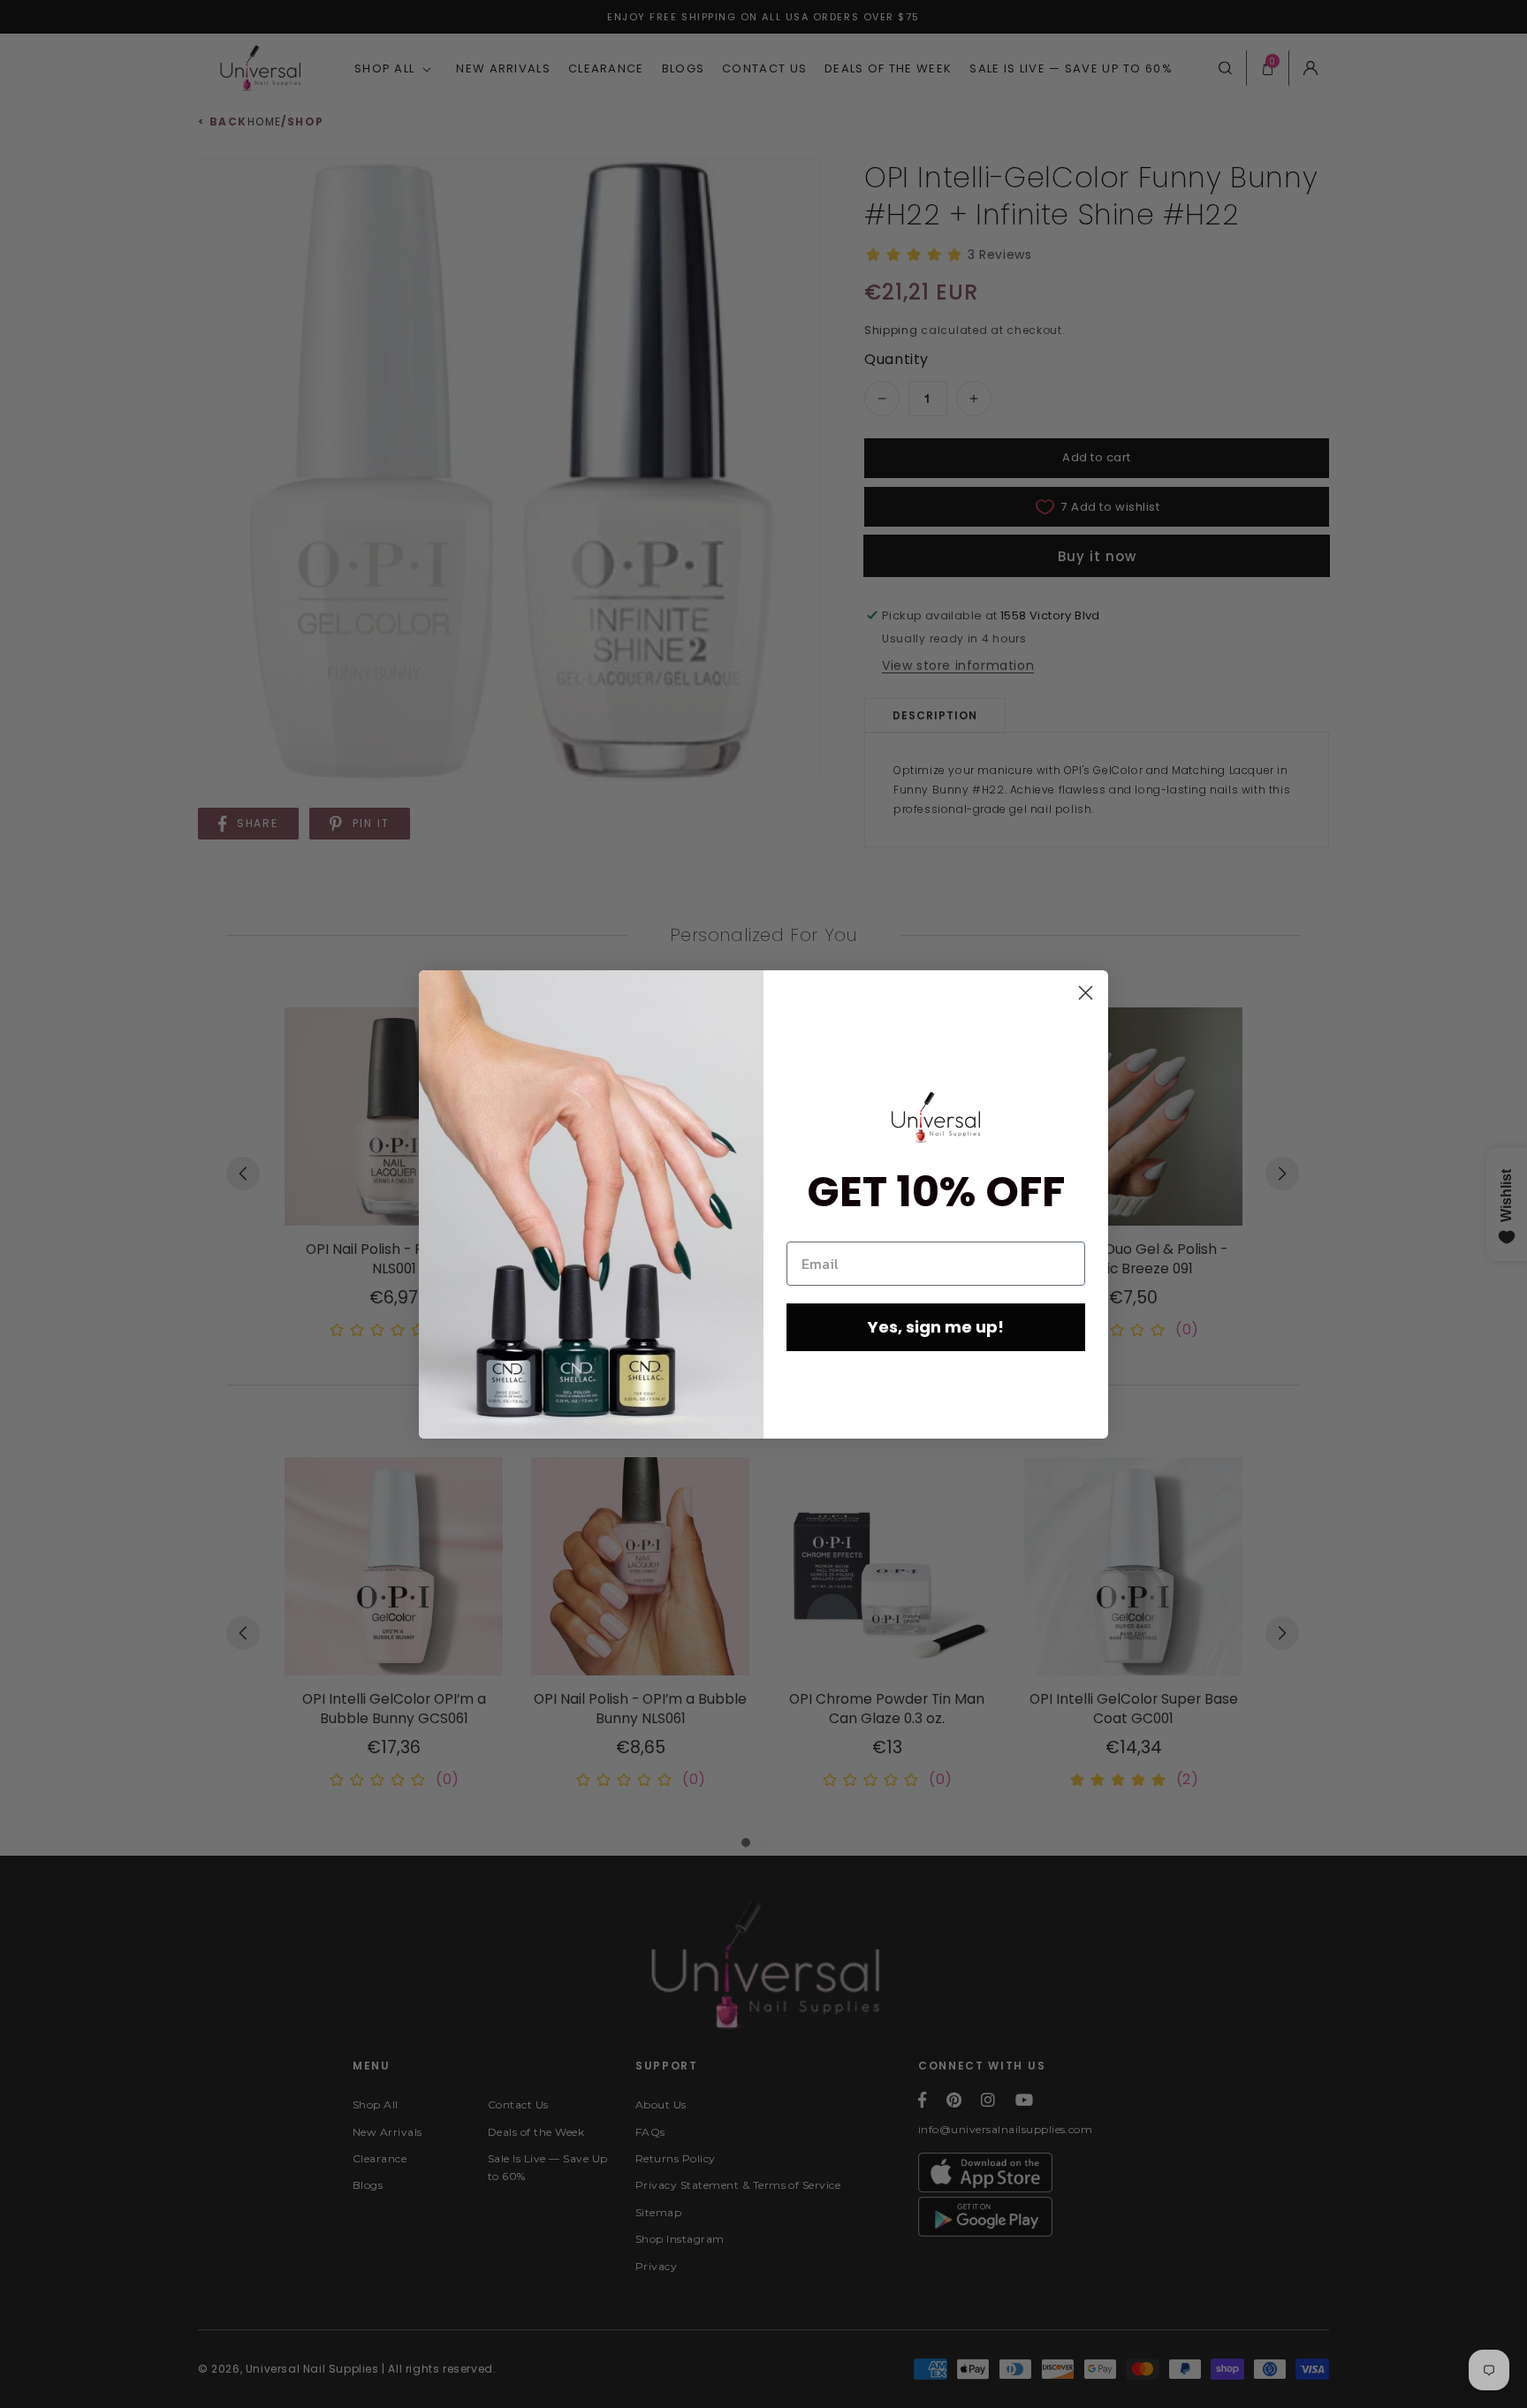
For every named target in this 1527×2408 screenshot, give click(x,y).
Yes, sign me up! (936, 1327)
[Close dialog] (1086, 993)
